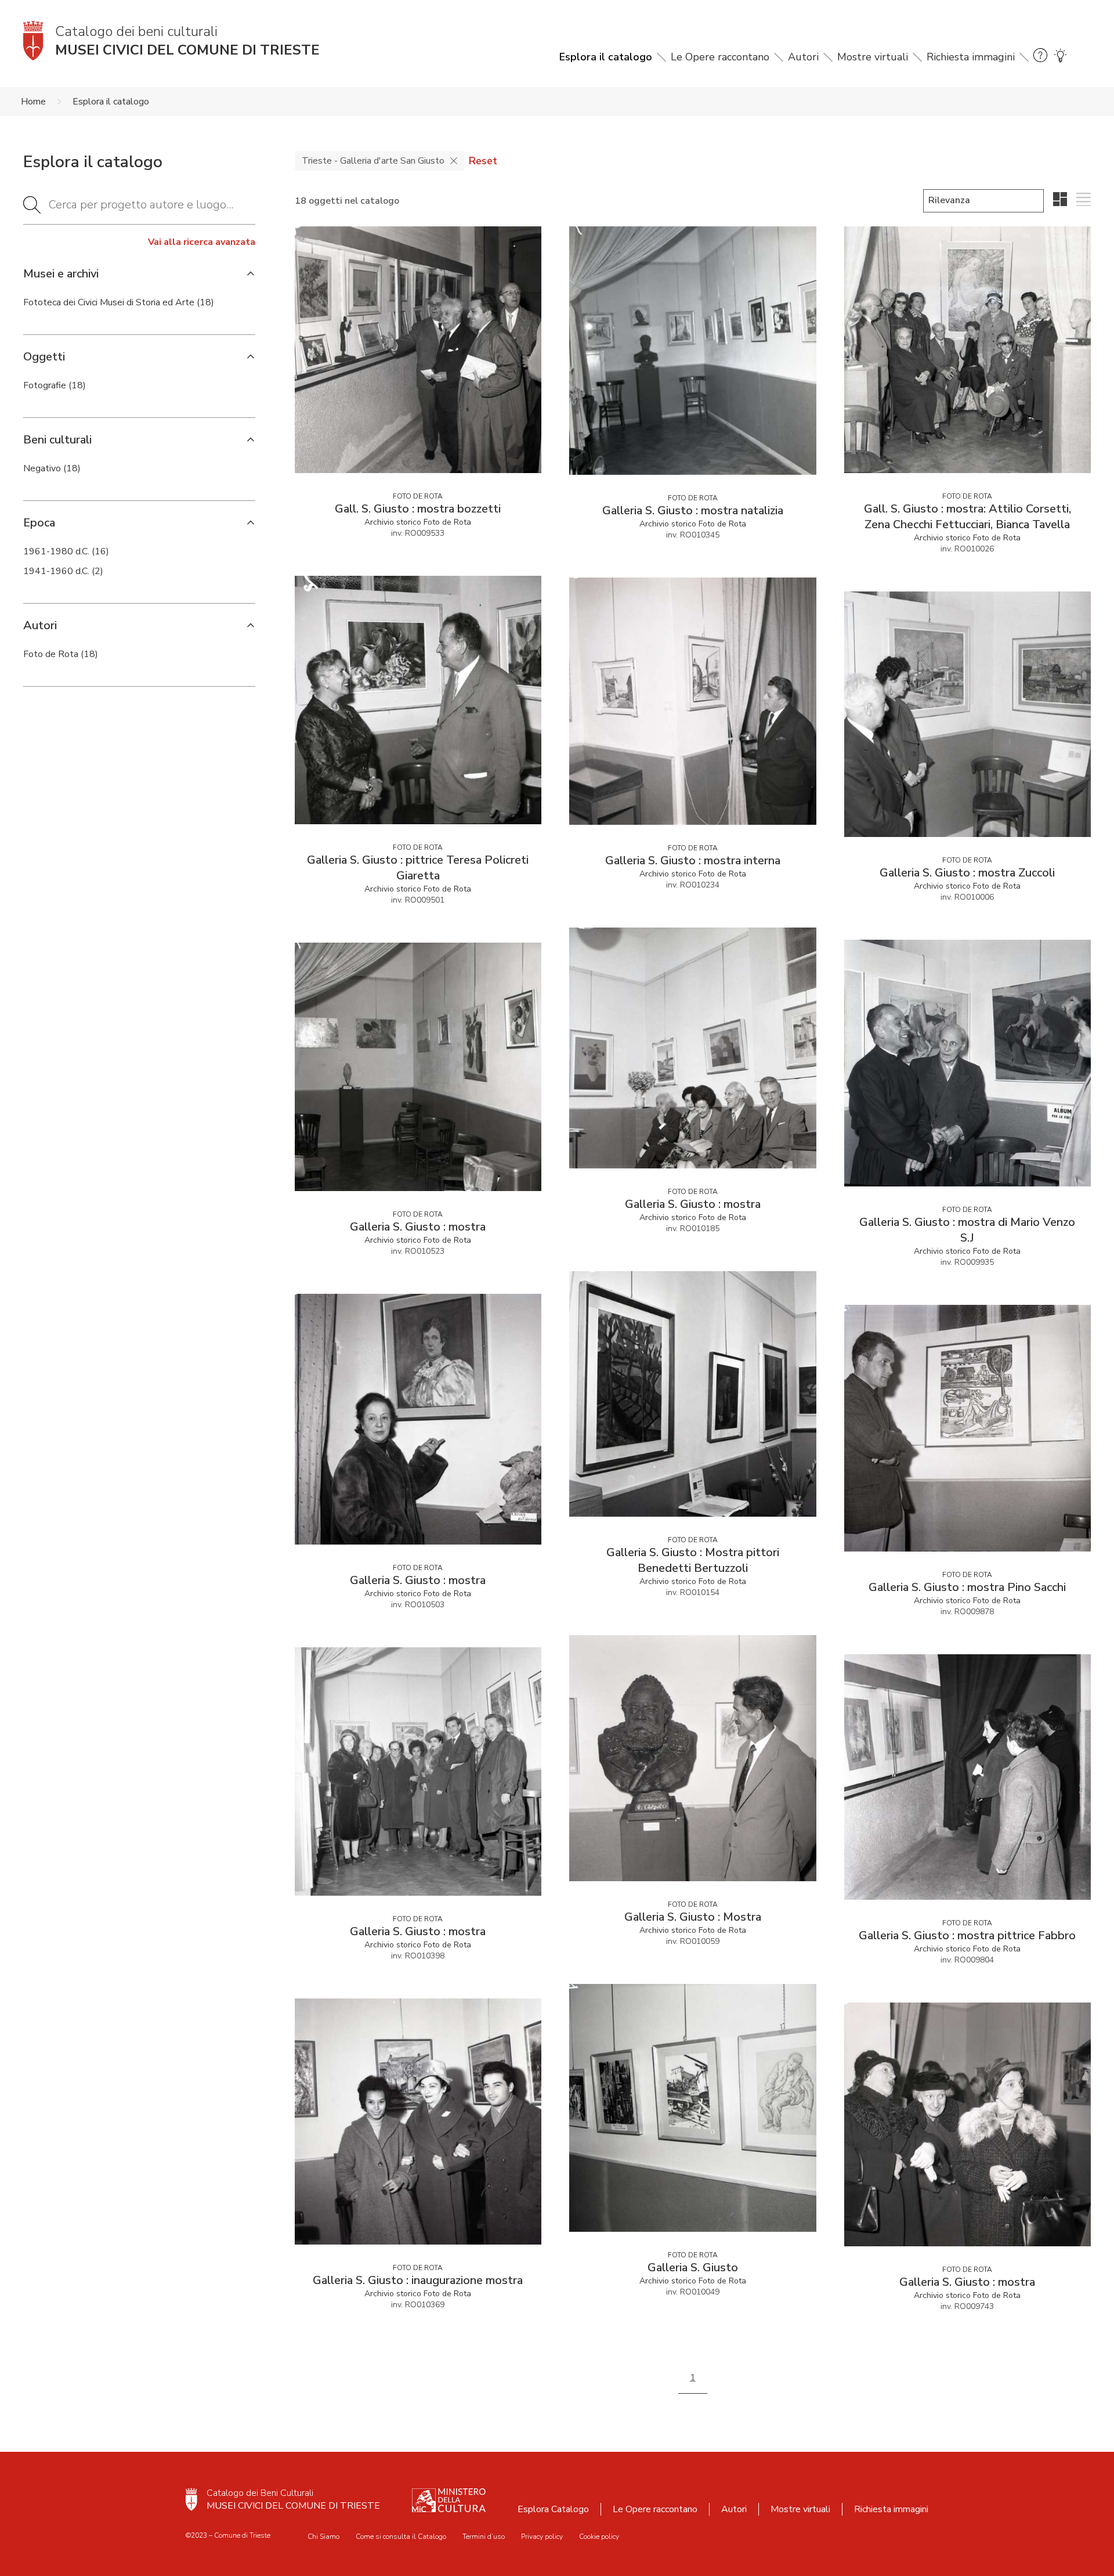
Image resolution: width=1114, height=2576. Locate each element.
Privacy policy (542, 2537)
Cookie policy (599, 2537)
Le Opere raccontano (720, 57)
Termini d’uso (484, 2537)
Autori (803, 57)
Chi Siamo (323, 2537)
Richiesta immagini (971, 57)
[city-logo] (191, 2499)
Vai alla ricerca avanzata (202, 242)
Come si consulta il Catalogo (401, 2537)
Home (33, 102)
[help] (1040, 57)
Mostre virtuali (873, 57)
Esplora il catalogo (606, 57)
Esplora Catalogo (553, 2509)
